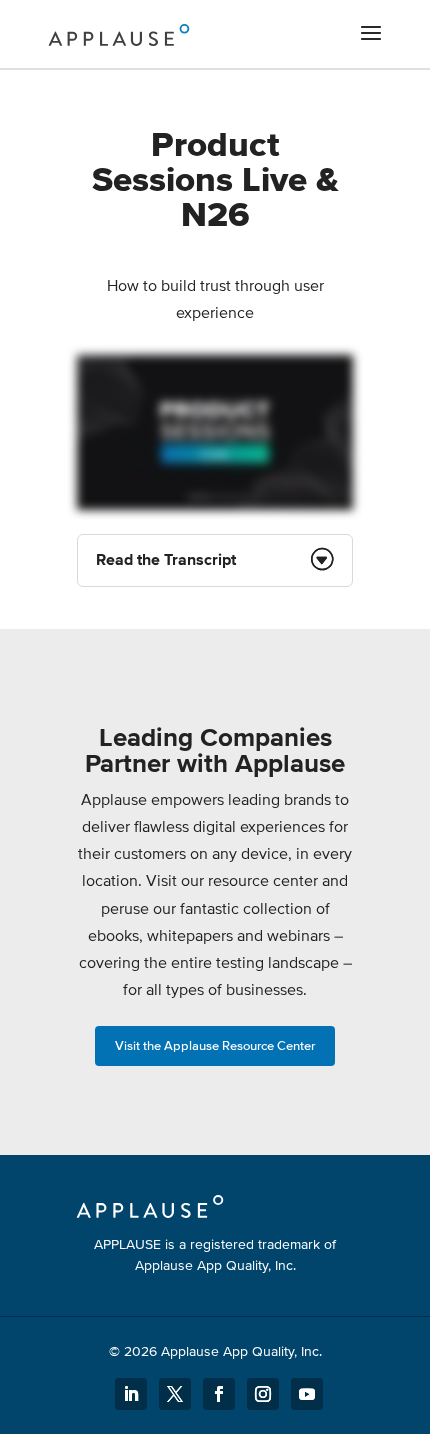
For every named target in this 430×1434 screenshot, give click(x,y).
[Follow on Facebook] (219, 1394)
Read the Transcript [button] (166, 560)
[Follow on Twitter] (175, 1394)
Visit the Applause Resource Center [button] (215, 1046)
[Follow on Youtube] (307, 1394)
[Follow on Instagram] (263, 1394)
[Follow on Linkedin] (131, 1394)
